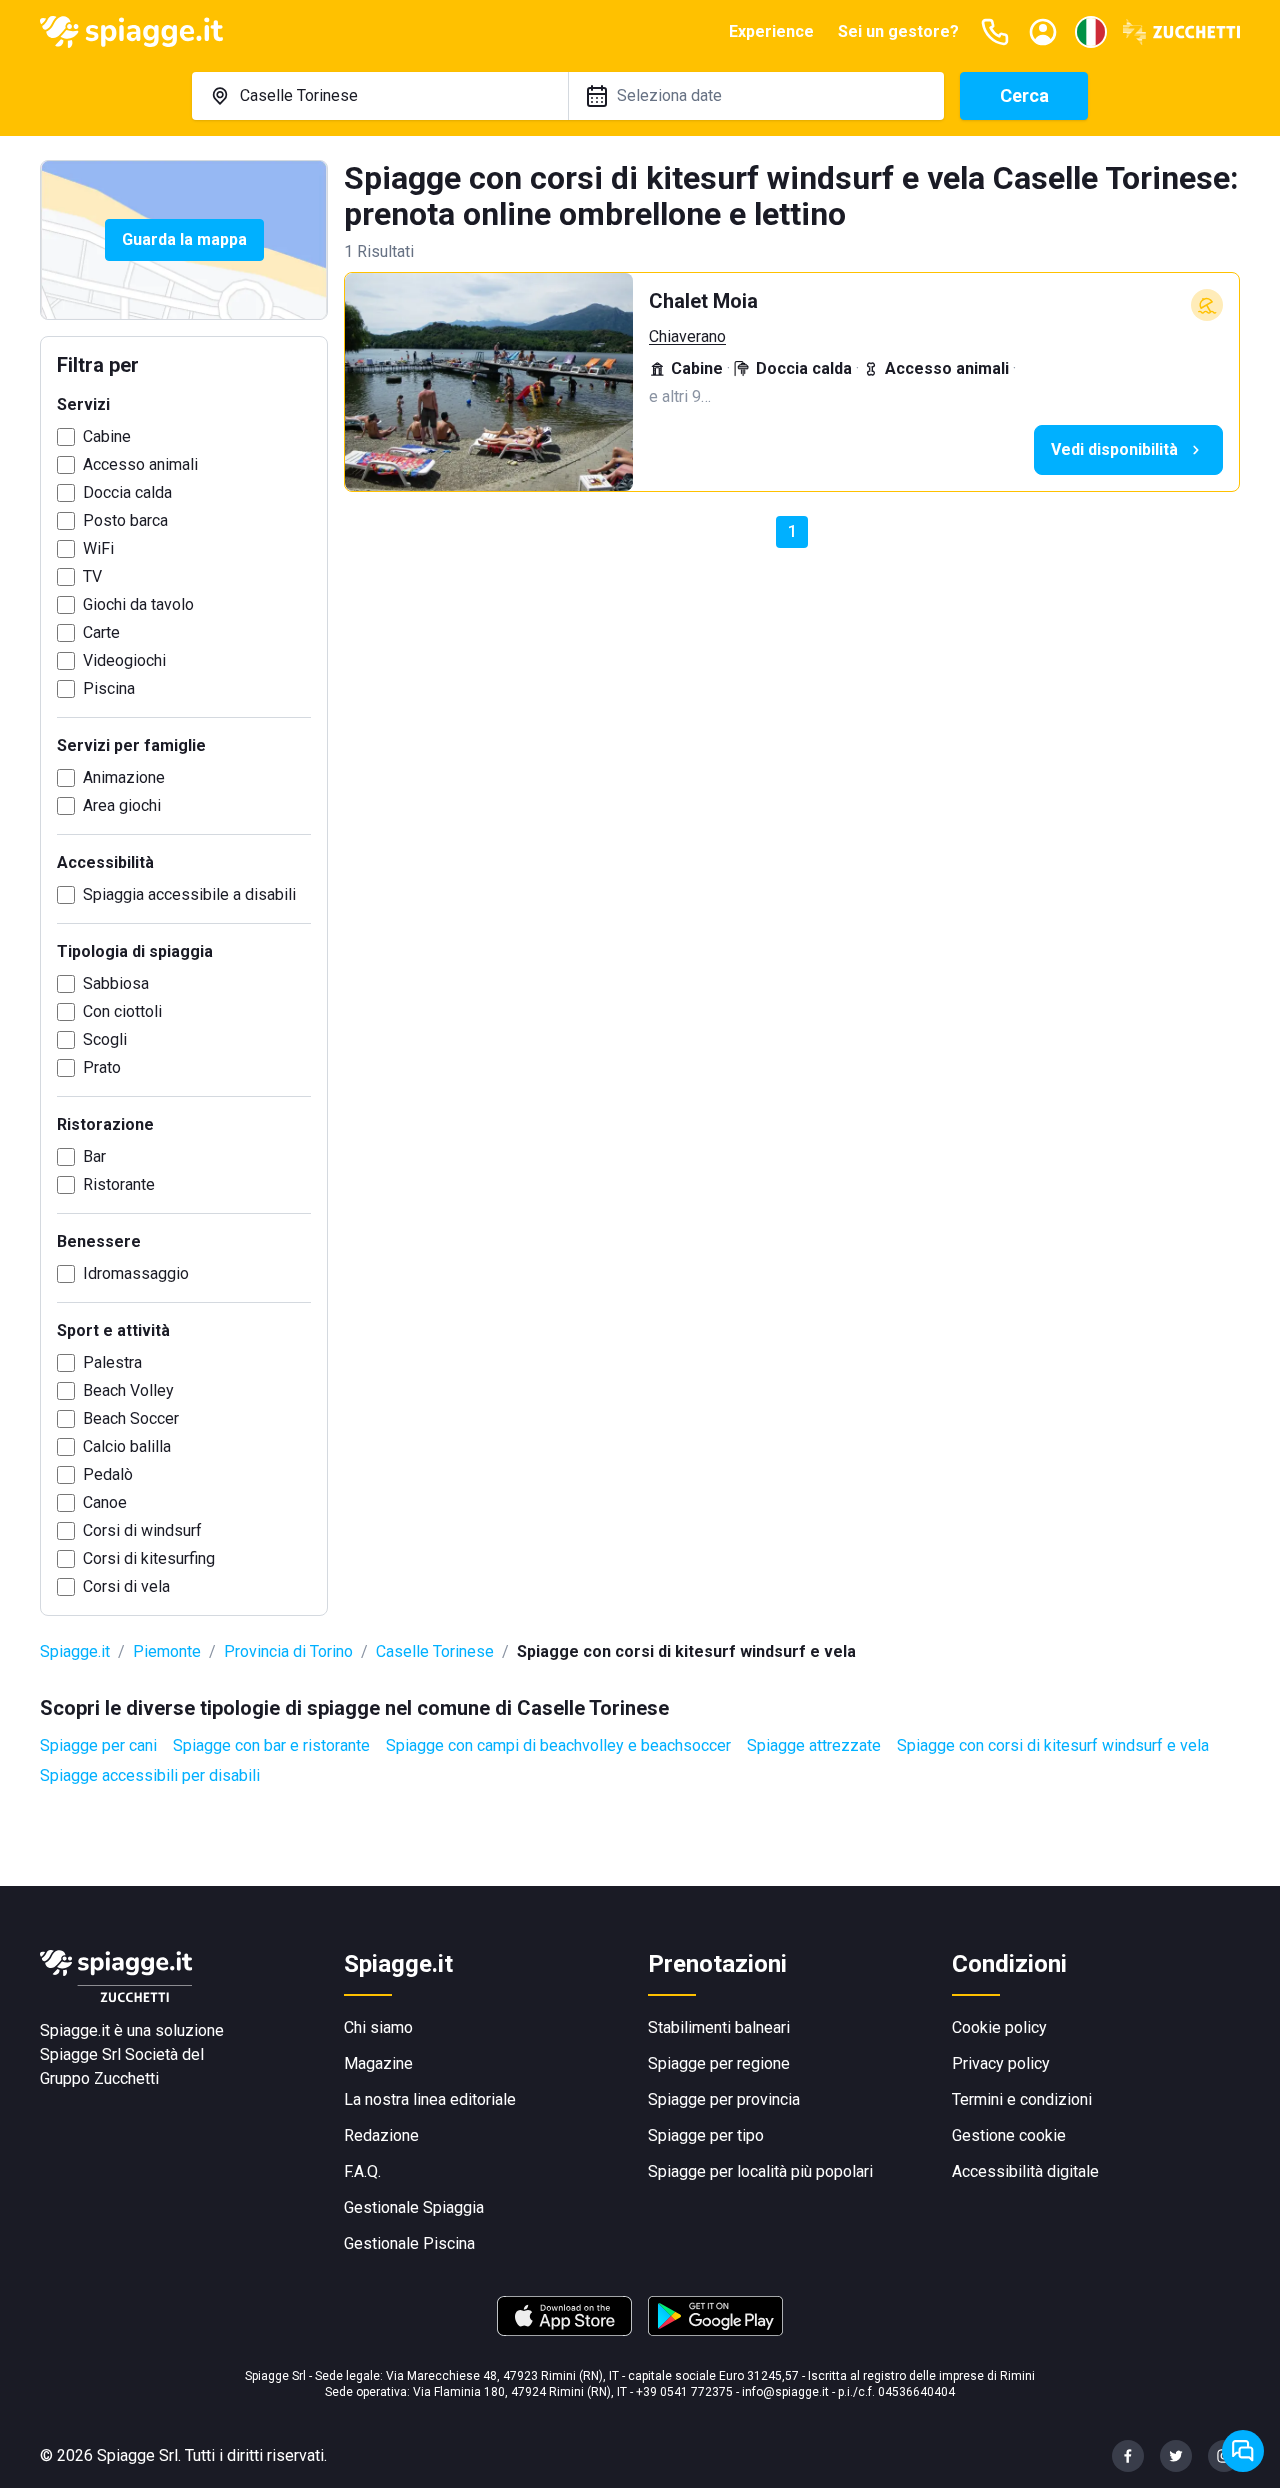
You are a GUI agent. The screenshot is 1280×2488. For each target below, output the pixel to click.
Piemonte (167, 1651)
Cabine (107, 436)
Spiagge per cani (98, 1745)
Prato (102, 1067)
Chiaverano (687, 336)
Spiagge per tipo (706, 2135)
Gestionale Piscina (409, 2243)
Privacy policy (1001, 2063)
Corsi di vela (126, 1586)
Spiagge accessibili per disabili (150, 1775)
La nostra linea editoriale (430, 2099)
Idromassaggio (136, 1273)
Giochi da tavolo (138, 604)
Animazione (124, 777)
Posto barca (125, 520)
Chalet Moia (703, 301)
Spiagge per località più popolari (760, 2171)
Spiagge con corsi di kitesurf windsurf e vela (1053, 1745)
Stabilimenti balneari (719, 2027)
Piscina (109, 688)
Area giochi (122, 805)
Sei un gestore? (898, 31)
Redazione (381, 2135)
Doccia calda (127, 492)
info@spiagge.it (785, 2392)
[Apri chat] (1243, 2451)
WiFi (98, 548)
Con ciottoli (122, 1011)
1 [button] (792, 531)
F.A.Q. (362, 2171)
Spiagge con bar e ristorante (271, 1745)
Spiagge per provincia (724, 2099)
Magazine (378, 2063)
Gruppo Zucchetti (99, 2078)
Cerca (1024, 95)
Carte (101, 632)
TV (92, 576)
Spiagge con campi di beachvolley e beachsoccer (558, 1745)
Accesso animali (140, 464)
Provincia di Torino (288, 1651)
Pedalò (108, 1474)
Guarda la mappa (184, 239)
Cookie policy (999, 2027)
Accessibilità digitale (1025, 2171)
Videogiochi (124, 660)
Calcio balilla (127, 1446)
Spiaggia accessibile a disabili (189, 894)
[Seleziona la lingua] (1091, 32)
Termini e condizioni (1022, 2099)
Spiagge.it (75, 1651)
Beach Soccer (131, 1418)
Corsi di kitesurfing (149, 1558)
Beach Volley (128, 1390)
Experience (771, 31)
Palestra (112, 1362)
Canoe (105, 1502)
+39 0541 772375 (684, 2392)
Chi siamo (378, 2027)
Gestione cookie (1009, 2135)
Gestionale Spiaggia (414, 2207)
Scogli (105, 1039)
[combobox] (380, 96)
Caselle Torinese (435, 1651)
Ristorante (119, 1184)
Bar (94, 1156)
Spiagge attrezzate (814, 1745)
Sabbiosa (116, 983)
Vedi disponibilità (1114, 449)
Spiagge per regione (719, 2063)
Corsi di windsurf (142, 1530)
